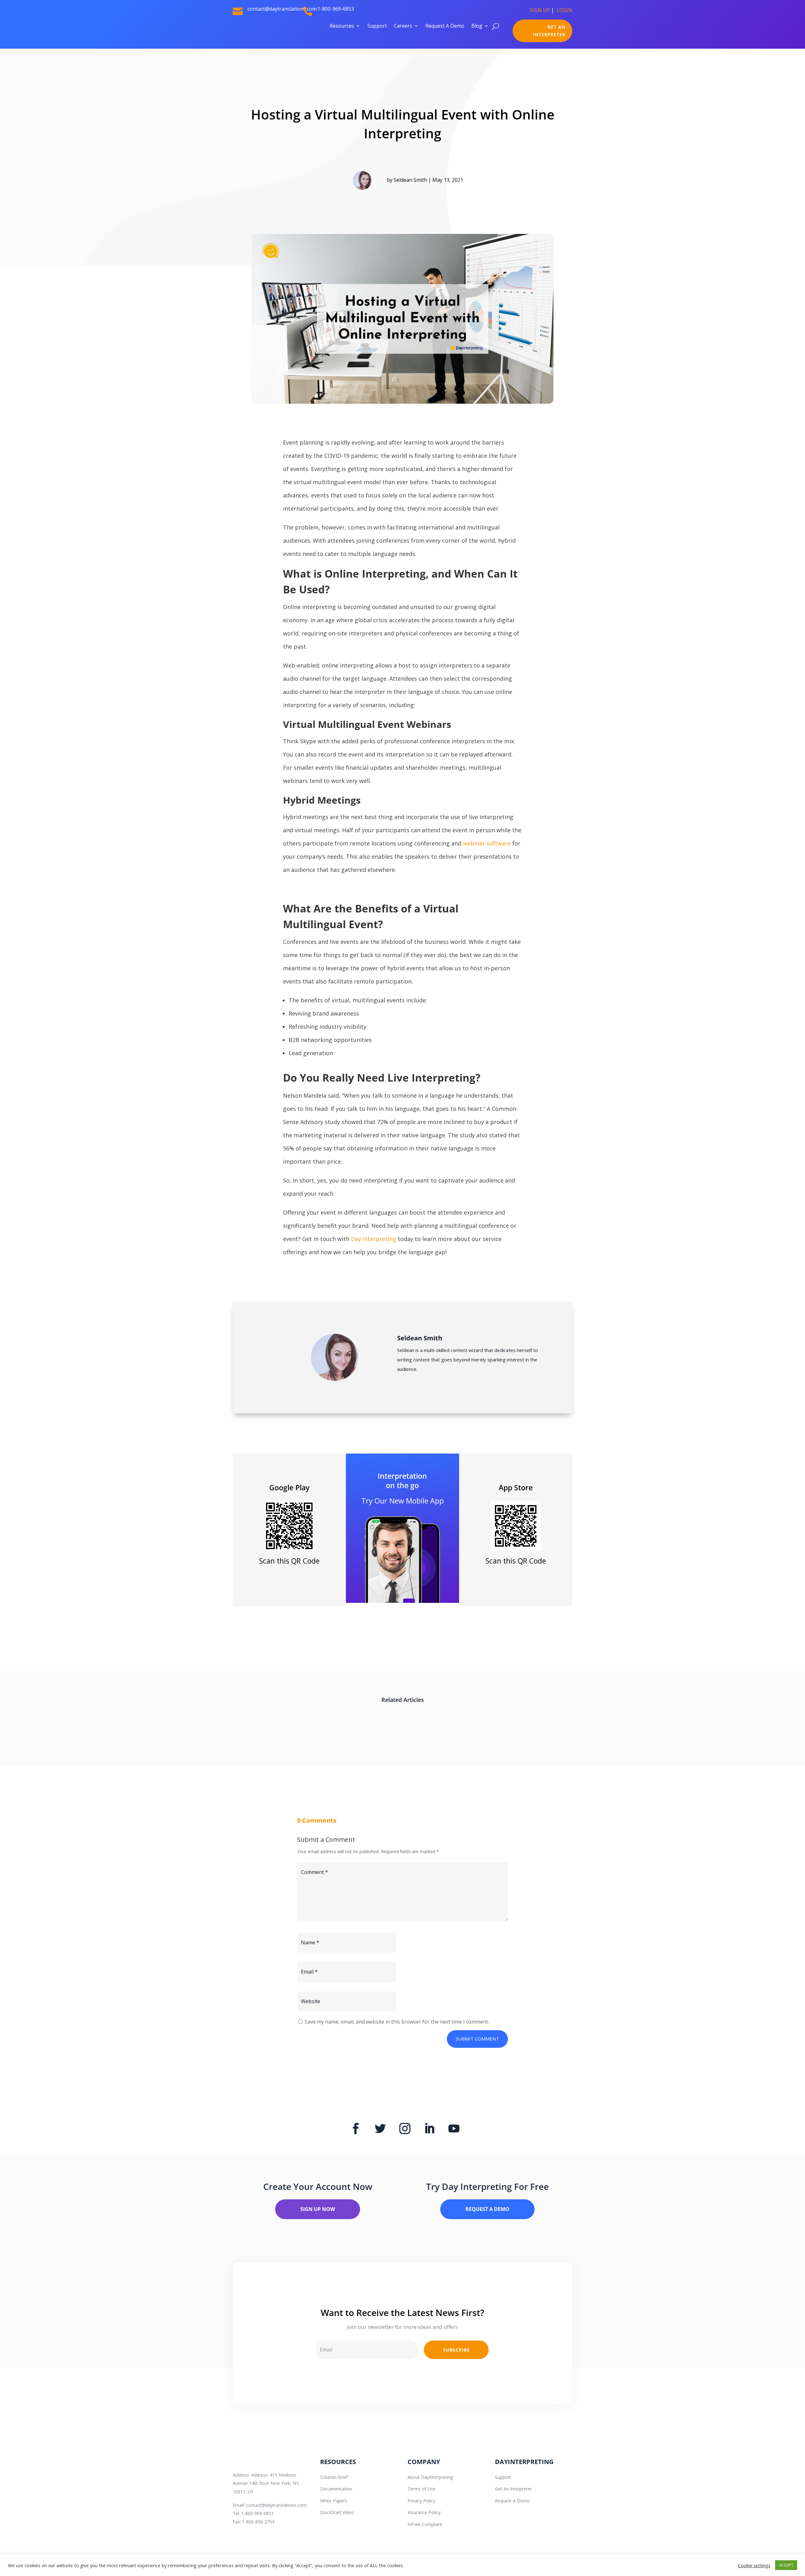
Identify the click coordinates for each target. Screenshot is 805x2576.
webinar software (486, 843)
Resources (342, 26)
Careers (403, 26)
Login (564, 10)
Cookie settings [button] (754, 2565)
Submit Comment (477, 2039)
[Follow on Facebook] (356, 2129)
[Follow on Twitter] (380, 2129)
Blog (477, 26)
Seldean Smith (410, 180)
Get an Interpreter (549, 31)
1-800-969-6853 (336, 9)
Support (377, 26)
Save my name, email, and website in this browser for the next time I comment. (397, 2022)
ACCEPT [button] (786, 2565)
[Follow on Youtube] (454, 2129)
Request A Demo (445, 26)
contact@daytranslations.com (276, 2505)
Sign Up (540, 10)
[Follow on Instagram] (405, 2129)
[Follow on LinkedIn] (429, 2129)
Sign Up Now (318, 2209)
